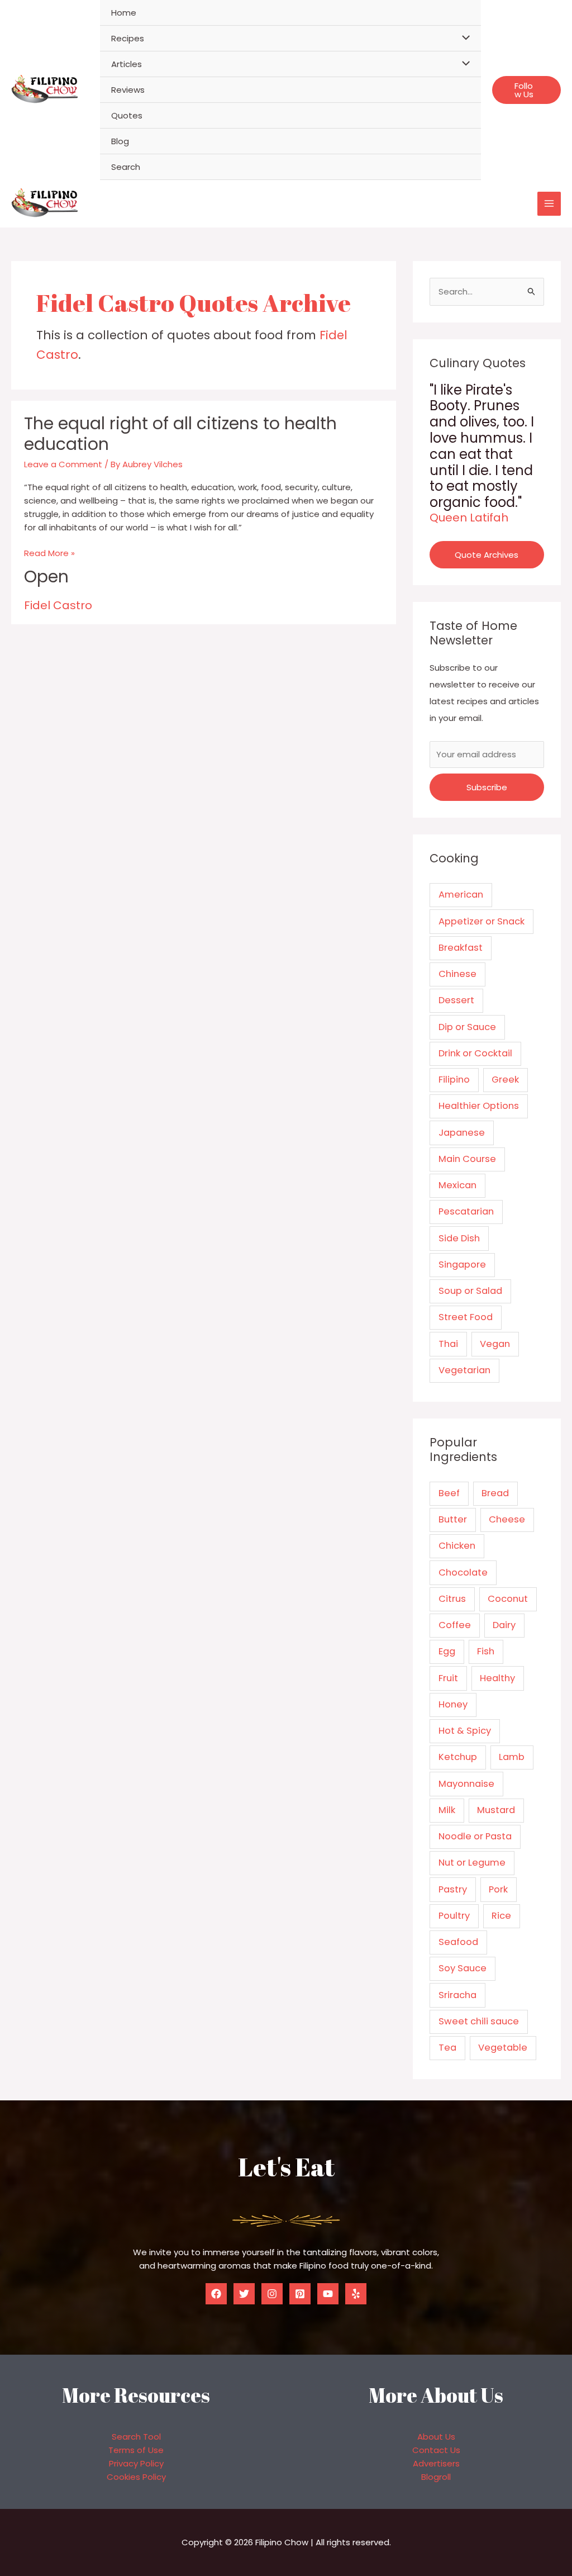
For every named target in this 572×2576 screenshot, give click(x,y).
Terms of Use (136, 2450)
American (461, 895)
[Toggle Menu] (463, 38)
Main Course (467, 1159)
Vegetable (503, 2048)
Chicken (457, 1546)
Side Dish (459, 1238)
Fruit (448, 1678)
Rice (501, 1916)
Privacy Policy (136, 2463)
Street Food (466, 1317)
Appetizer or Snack (482, 921)
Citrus (452, 1599)
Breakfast (461, 948)
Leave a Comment (63, 464)
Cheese (507, 1519)
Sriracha (457, 1995)
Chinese (457, 974)
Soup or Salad (470, 1291)
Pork (498, 1889)
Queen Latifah (469, 518)
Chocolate (463, 1572)
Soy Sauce (463, 1968)
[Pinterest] (300, 2294)
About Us (436, 2437)
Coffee (455, 1625)
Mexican (457, 1185)
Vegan (495, 1344)
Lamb (512, 1757)
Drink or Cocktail (475, 1053)
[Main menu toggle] (549, 204)
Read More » (49, 553)
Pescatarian (466, 1211)
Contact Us (436, 2450)
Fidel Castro (58, 605)
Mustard (496, 1810)
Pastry (453, 1889)
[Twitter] (244, 2294)
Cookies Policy (136, 2477)
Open (46, 577)
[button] (526, 90)
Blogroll (436, 2477)
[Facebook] (216, 2294)
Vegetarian (464, 1370)
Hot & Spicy (465, 1731)
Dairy (504, 1625)
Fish (486, 1651)
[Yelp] (356, 2294)
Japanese (462, 1133)
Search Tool (136, 2437)
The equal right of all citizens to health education (180, 434)
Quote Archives (487, 555)
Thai (448, 1344)
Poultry (454, 1916)
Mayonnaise (466, 1784)
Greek (505, 1080)
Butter (453, 1519)
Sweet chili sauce (479, 2021)
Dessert (456, 1000)
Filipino (454, 1080)
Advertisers (436, 2463)
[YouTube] (328, 2294)
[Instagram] (272, 2294)
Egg (447, 1651)
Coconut (508, 1599)
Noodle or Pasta (475, 1836)
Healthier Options (479, 1106)
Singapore (462, 1265)
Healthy (497, 1678)
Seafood (458, 1942)
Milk (447, 1810)
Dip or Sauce (467, 1027)
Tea (447, 2048)
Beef (449, 1493)
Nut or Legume (472, 1863)
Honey (453, 1704)
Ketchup (458, 1757)
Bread (495, 1493)
